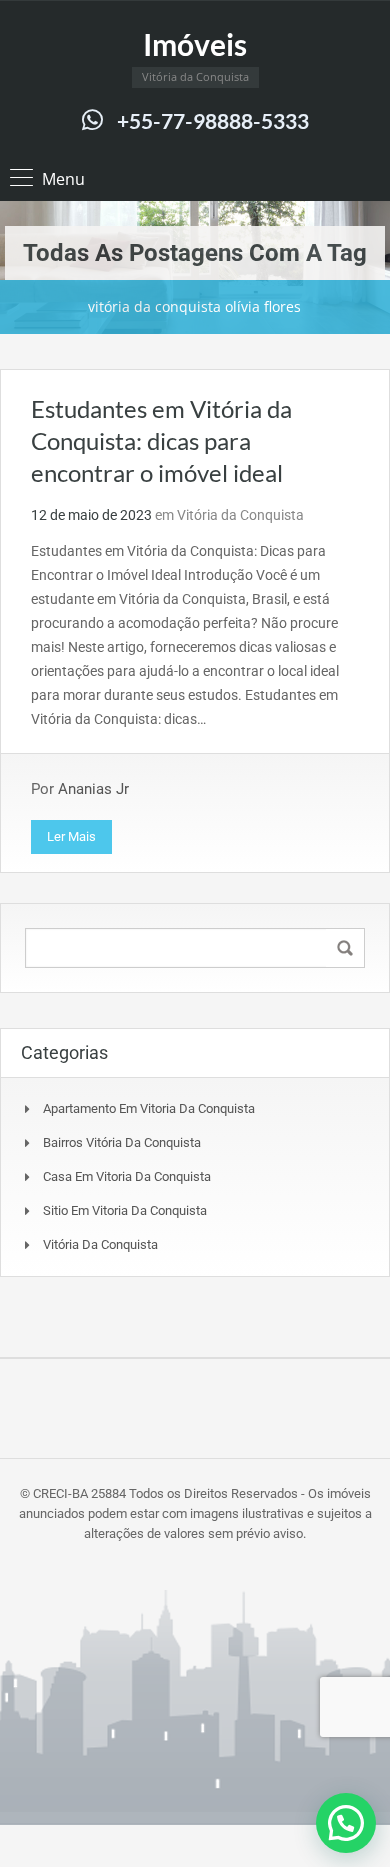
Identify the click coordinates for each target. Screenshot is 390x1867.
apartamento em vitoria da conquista (149, 1108)
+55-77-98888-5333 (213, 120)
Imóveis (195, 44)
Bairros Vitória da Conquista (122, 1142)
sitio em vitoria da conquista (125, 1210)
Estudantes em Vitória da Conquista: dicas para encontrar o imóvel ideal (161, 440)
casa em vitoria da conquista (127, 1176)
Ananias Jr (93, 789)
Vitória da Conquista (240, 515)
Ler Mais (71, 836)
